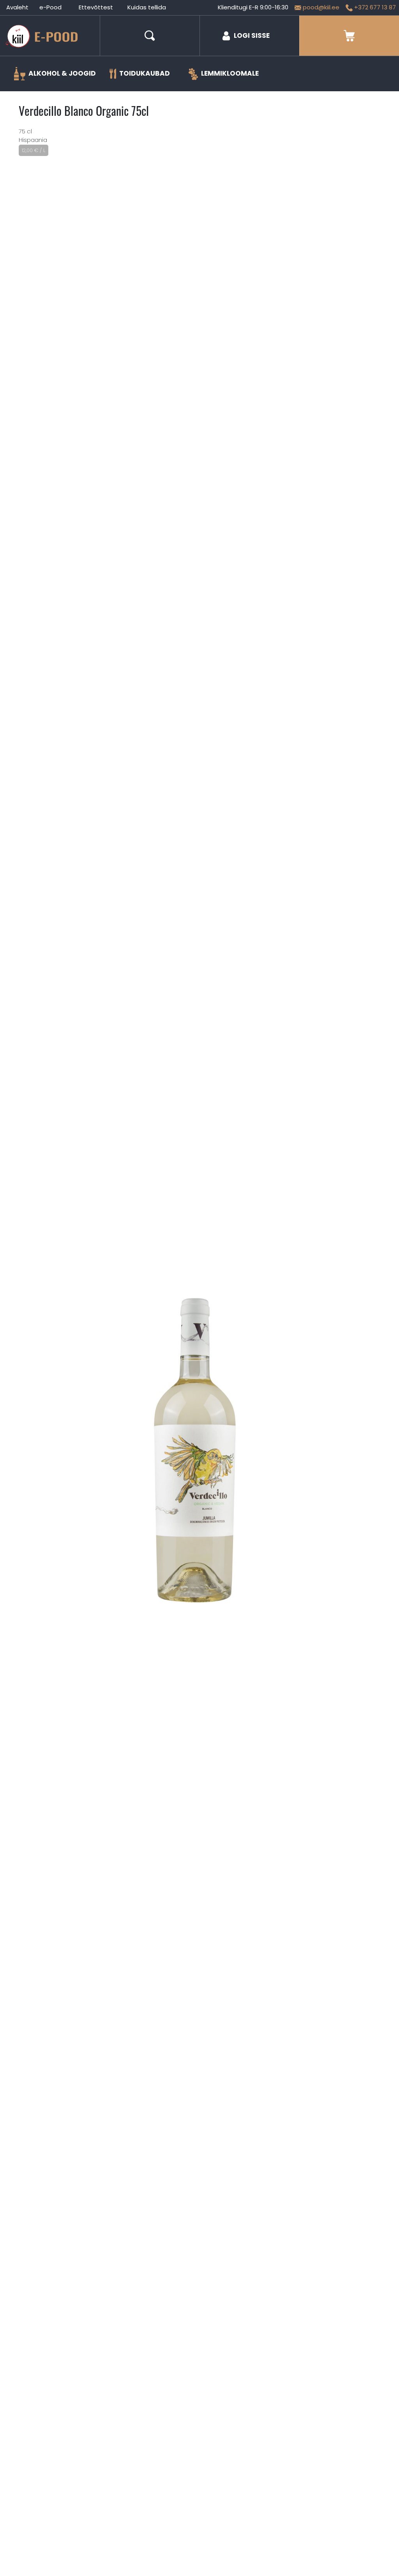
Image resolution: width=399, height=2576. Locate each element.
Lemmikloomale (230, 73)
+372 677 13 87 (374, 7)
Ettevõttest (96, 7)
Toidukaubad (145, 73)
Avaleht (17, 7)
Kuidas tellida (147, 7)
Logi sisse (252, 35)
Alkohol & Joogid (62, 73)
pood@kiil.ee (320, 7)
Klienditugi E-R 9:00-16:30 (253, 7)
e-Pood (50, 7)
